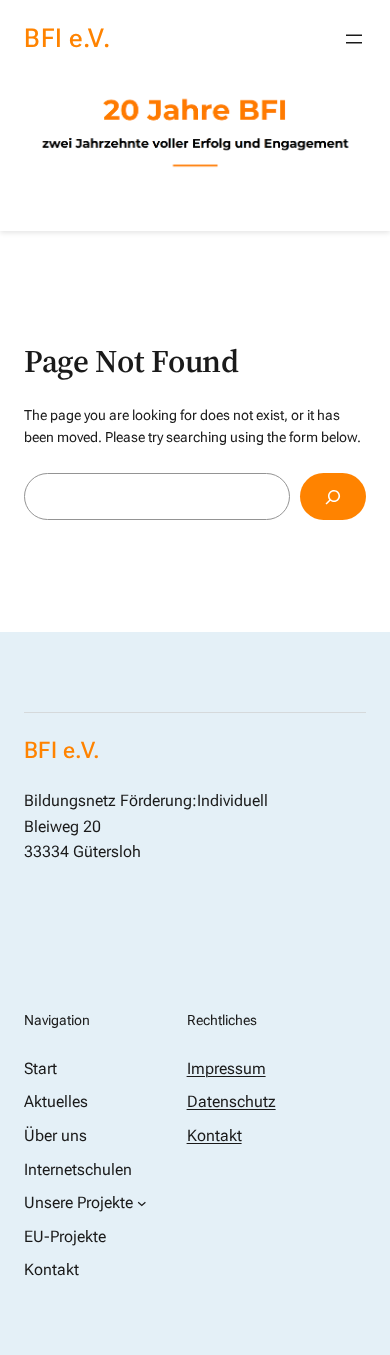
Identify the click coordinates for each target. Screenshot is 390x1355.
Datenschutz (231, 1101)
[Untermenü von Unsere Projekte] (142, 1203)
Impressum (226, 1068)
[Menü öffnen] (354, 39)
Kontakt (214, 1135)
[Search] (333, 496)
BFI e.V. (67, 38)
